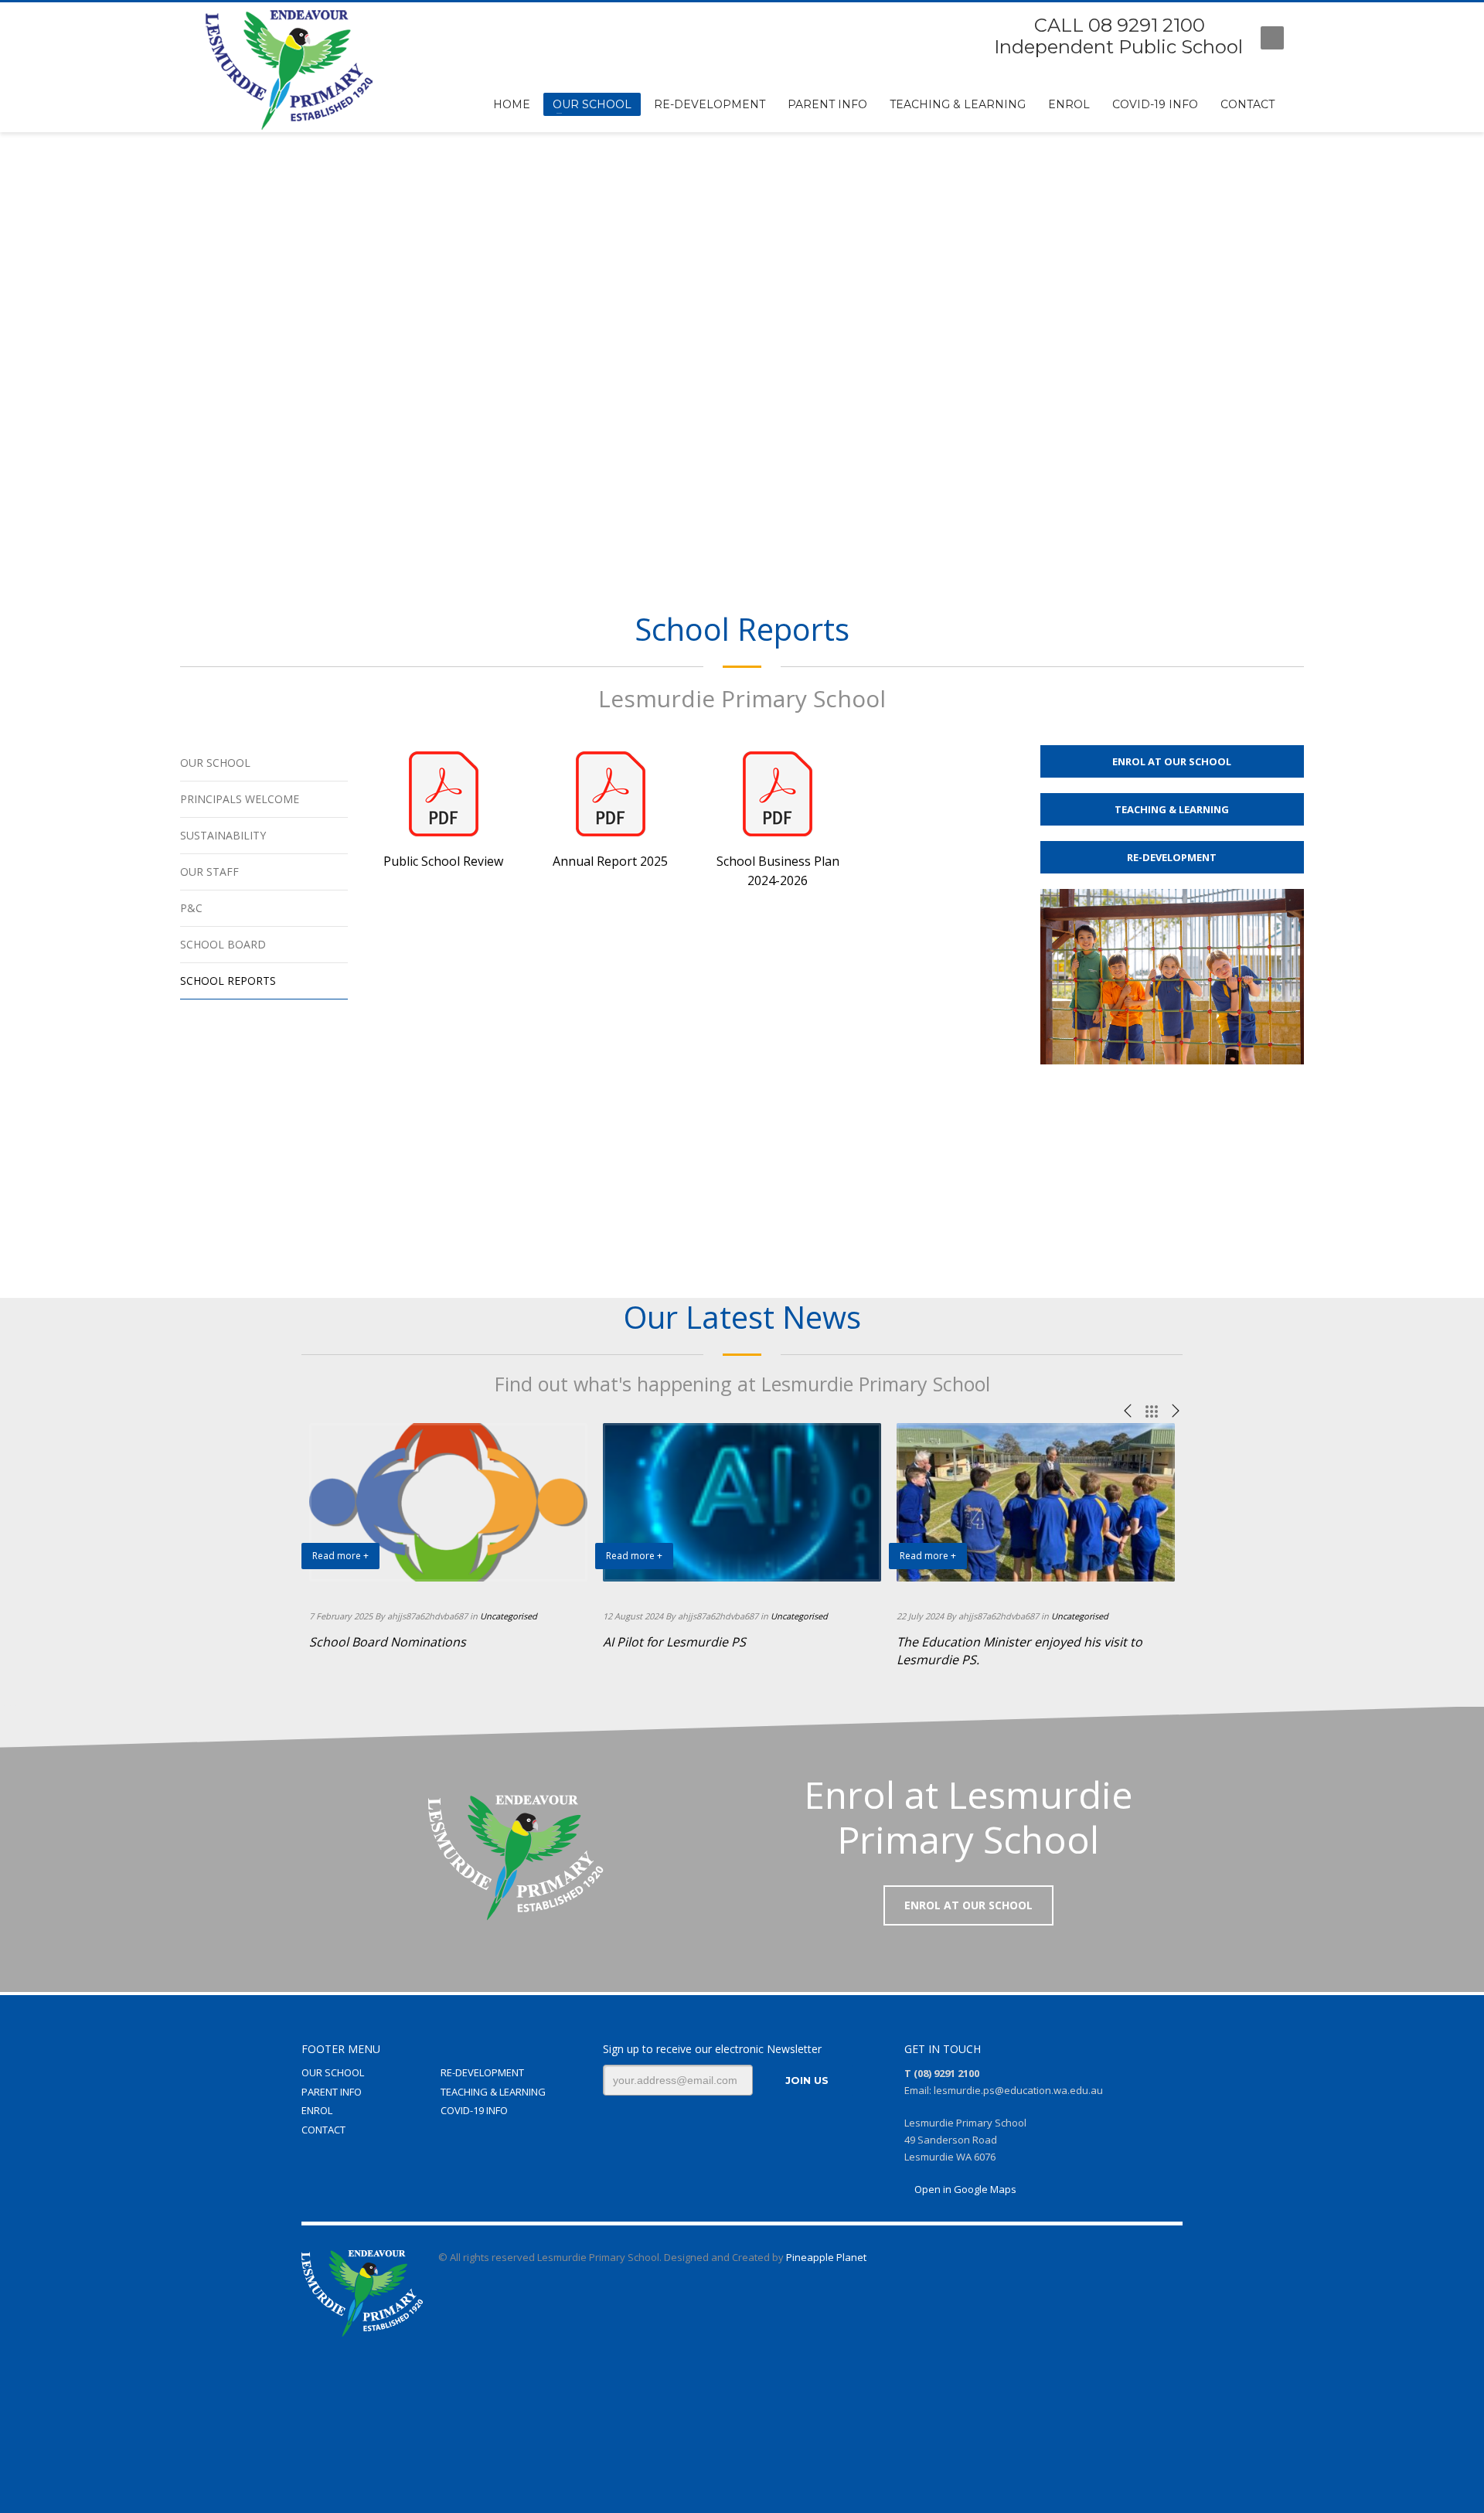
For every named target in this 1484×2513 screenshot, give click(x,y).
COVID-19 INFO (474, 2110)
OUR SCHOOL (333, 2072)
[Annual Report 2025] (611, 794)
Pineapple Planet (826, 2257)
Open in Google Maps (964, 2189)
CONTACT (323, 2130)
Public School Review (443, 861)
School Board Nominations (388, 1642)
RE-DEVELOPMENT (482, 2072)
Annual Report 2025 (610, 861)
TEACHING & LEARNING (493, 2092)
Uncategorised (509, 1616)
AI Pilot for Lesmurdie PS (674, 1642)
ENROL (317, 2110)
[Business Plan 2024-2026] (778, 794)
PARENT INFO (332, 2092)
